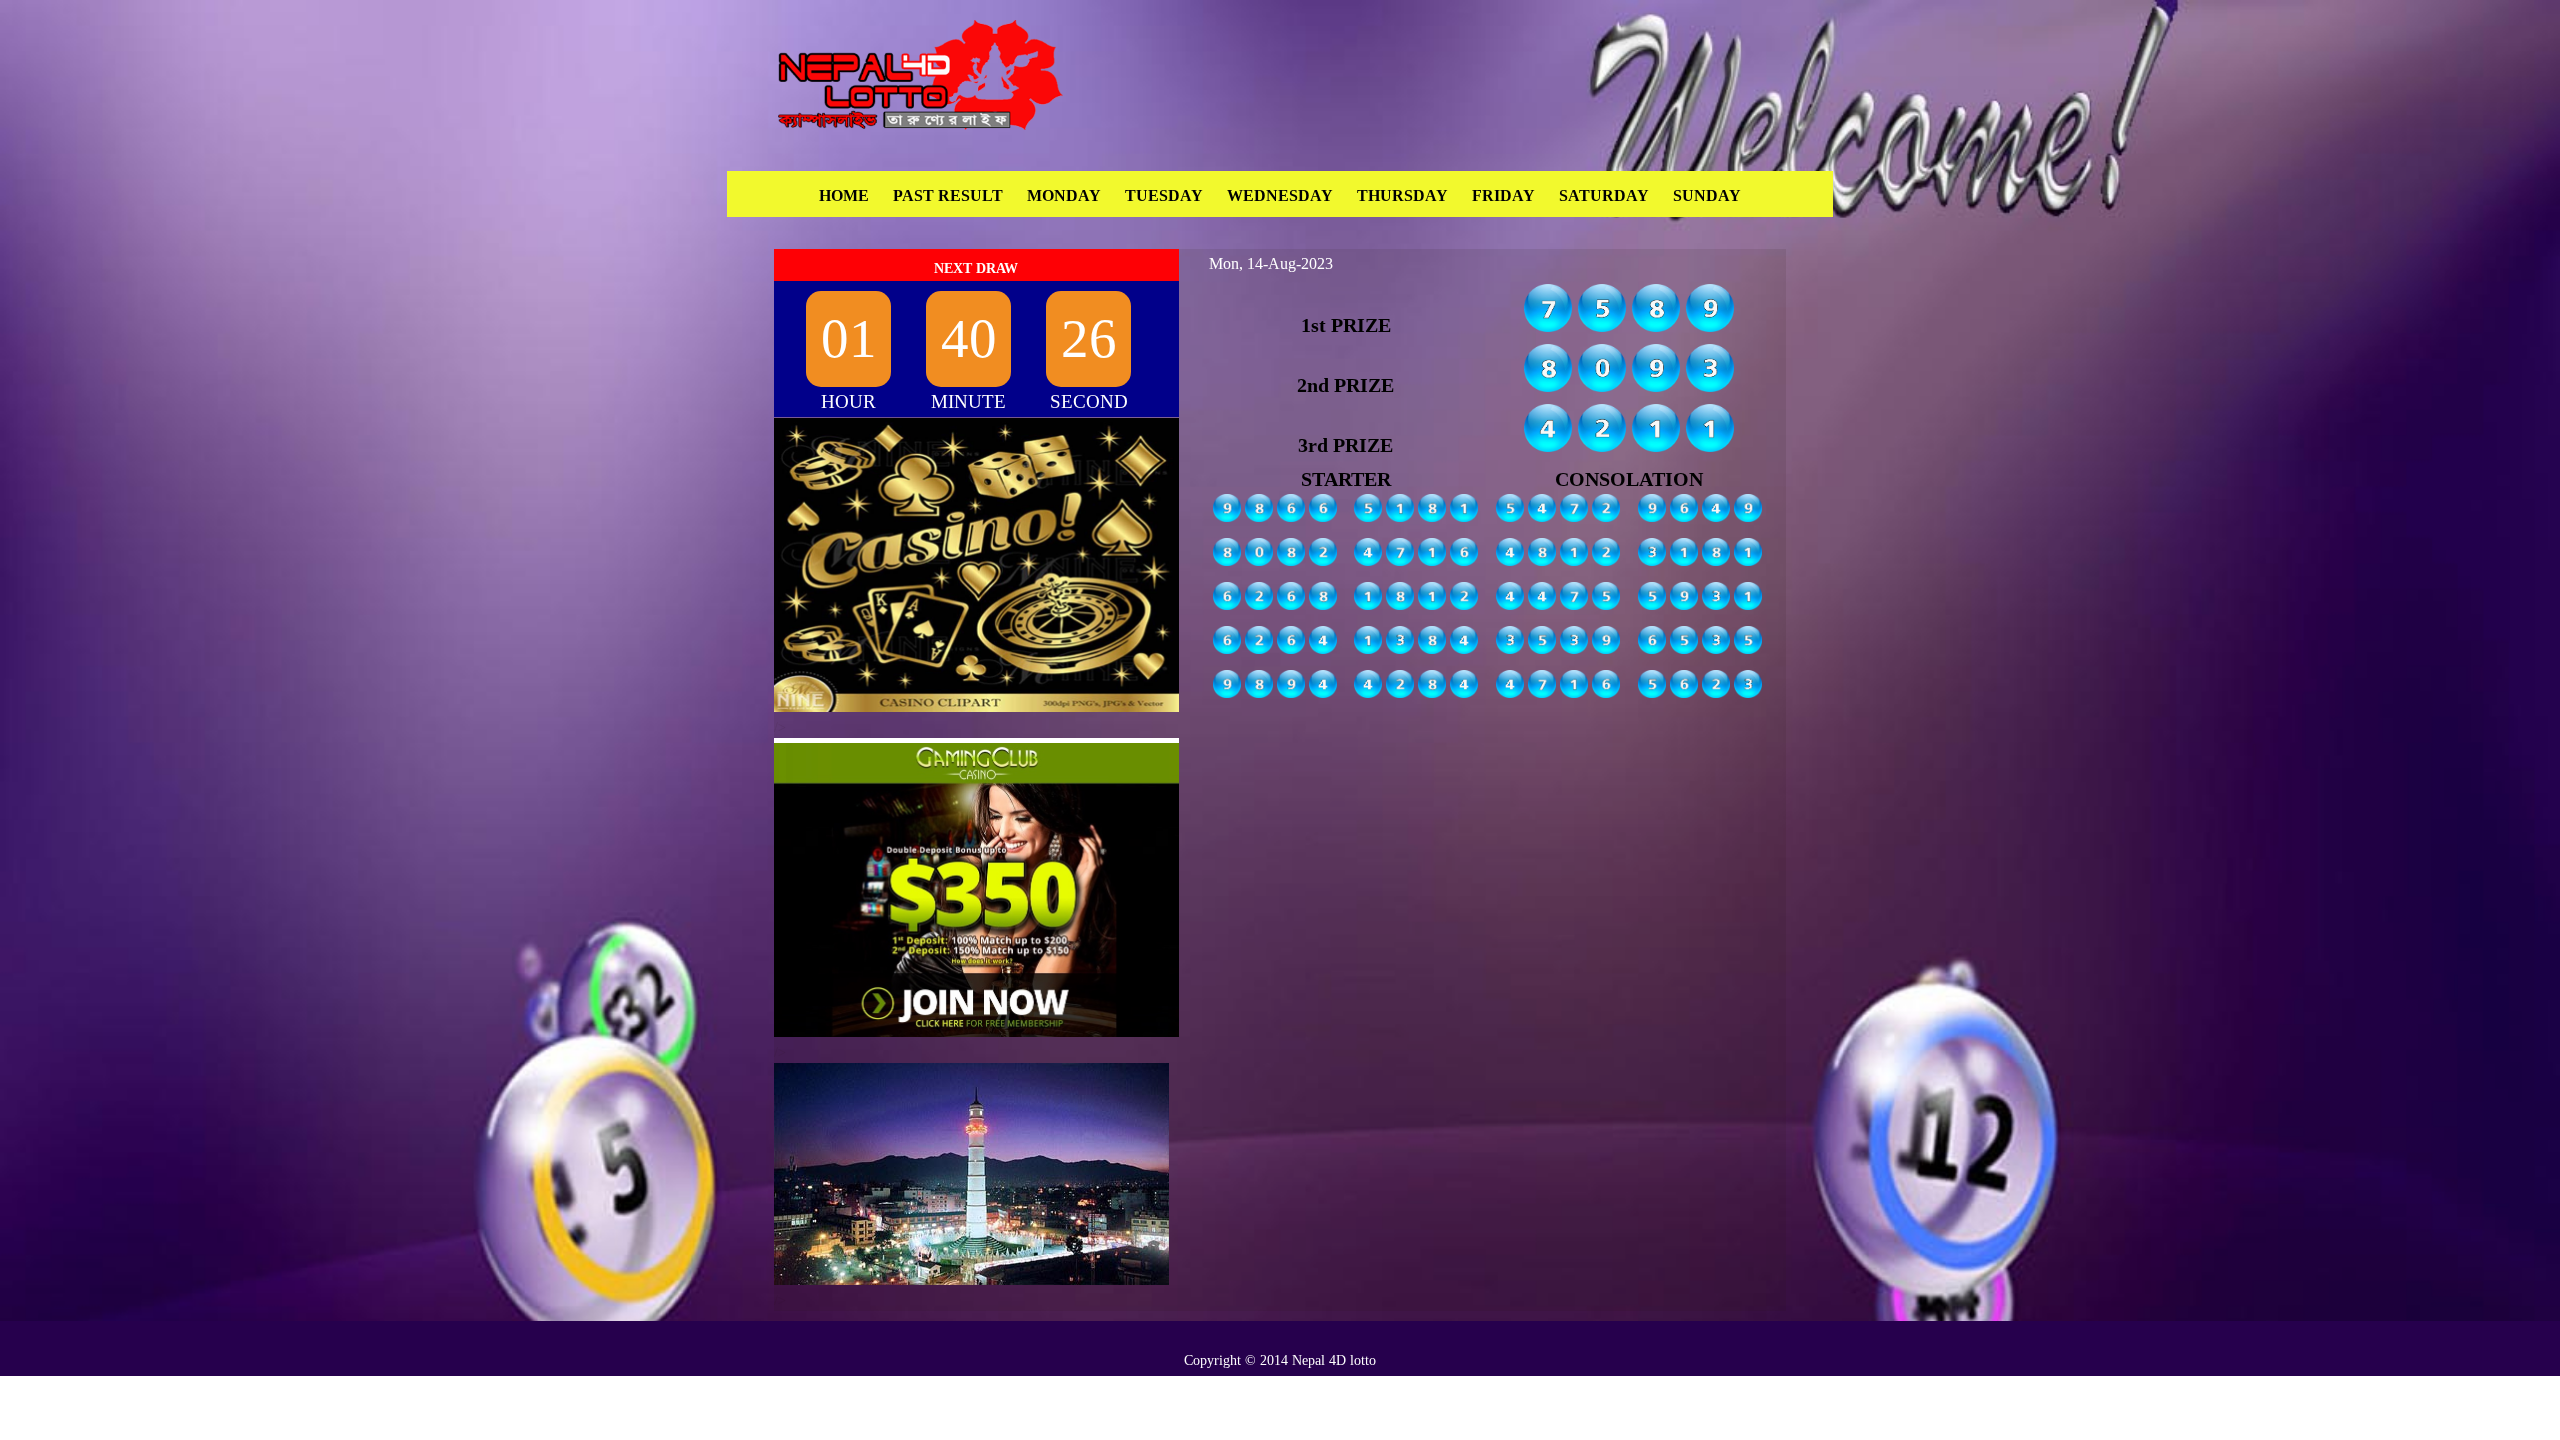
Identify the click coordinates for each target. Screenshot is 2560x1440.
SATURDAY (1604, 195)
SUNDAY (1707, 195)
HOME (844, 195)
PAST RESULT (948, 195)
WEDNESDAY (1280, 195)
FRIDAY (1503, 195)
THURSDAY (1402, 195)
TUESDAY (1164, 195)
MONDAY (1064, 195)
